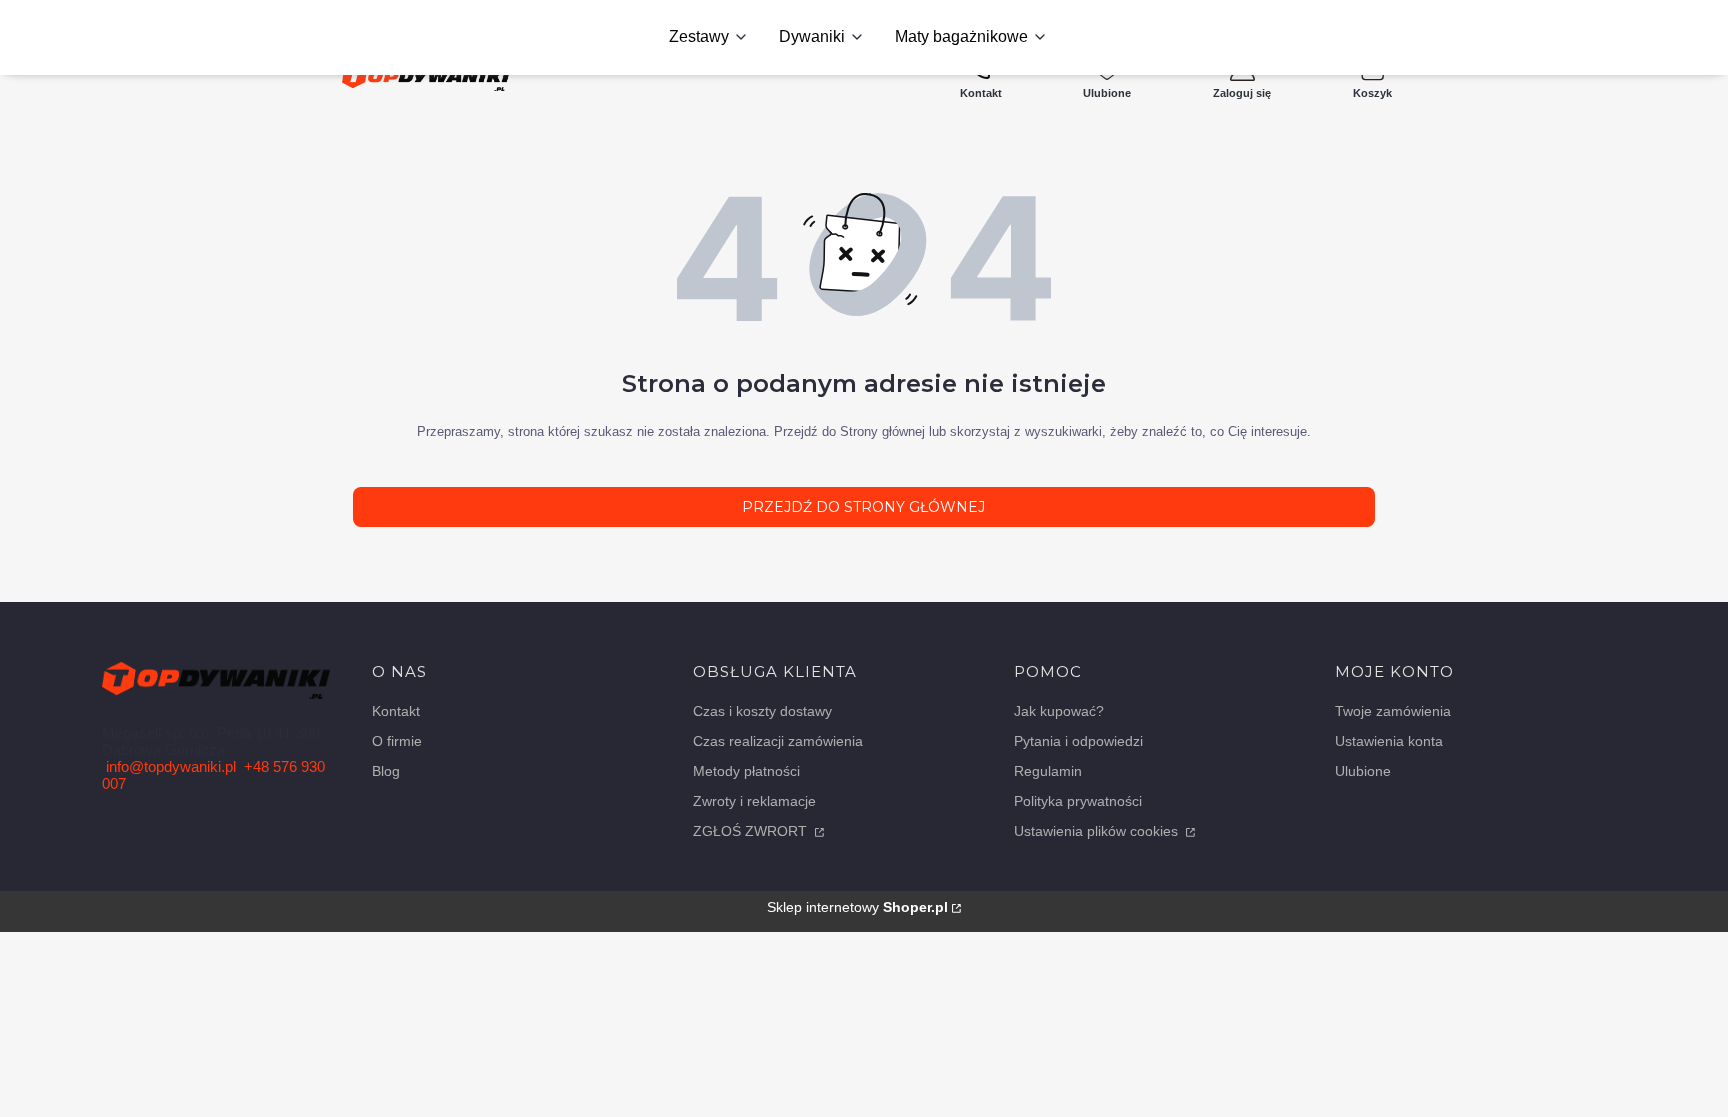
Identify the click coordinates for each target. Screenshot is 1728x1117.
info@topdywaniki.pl (171, 766)
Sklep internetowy (857, 907)
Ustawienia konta (1389, 741)
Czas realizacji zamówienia (778, 741)
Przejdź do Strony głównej (863, 507)
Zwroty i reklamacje (754, 801)
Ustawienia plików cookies (1098, 831)
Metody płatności (746, 771)
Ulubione (1363, 771)
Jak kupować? (1059, 711)
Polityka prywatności (1078, 801)
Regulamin (1048, 771)
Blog (386, 771)
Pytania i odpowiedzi (1078, 741)
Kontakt (396, 711)
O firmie (397, 741)
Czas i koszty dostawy (762, 711)
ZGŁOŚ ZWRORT (752, 831)
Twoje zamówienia (1393, 711)
